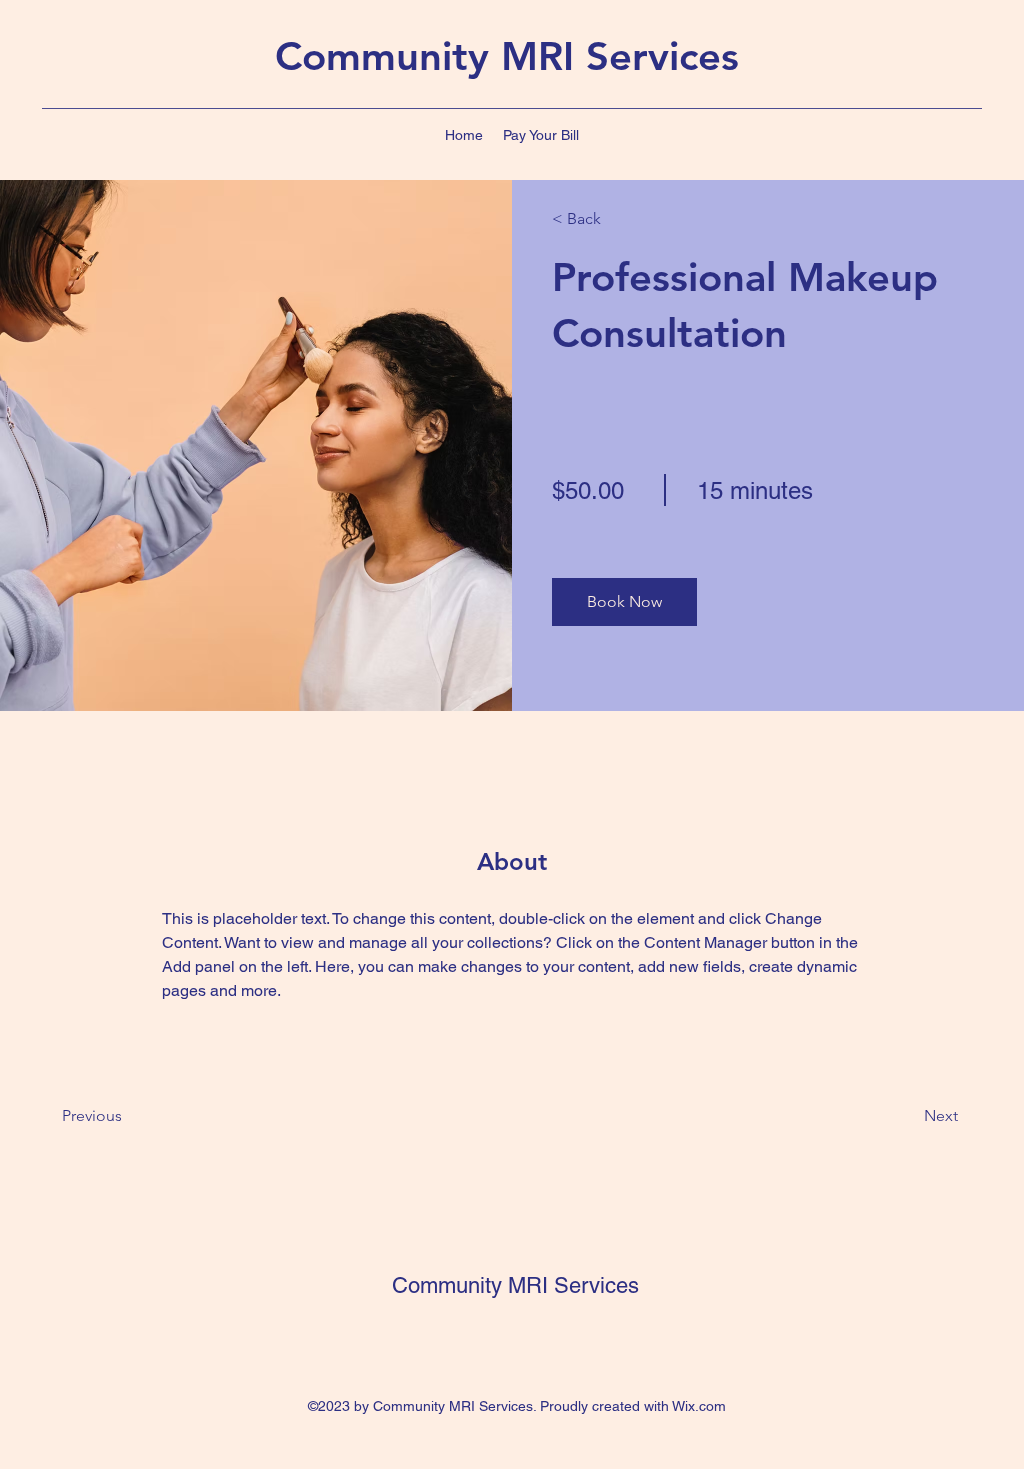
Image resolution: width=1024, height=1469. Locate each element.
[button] (624, 602)
